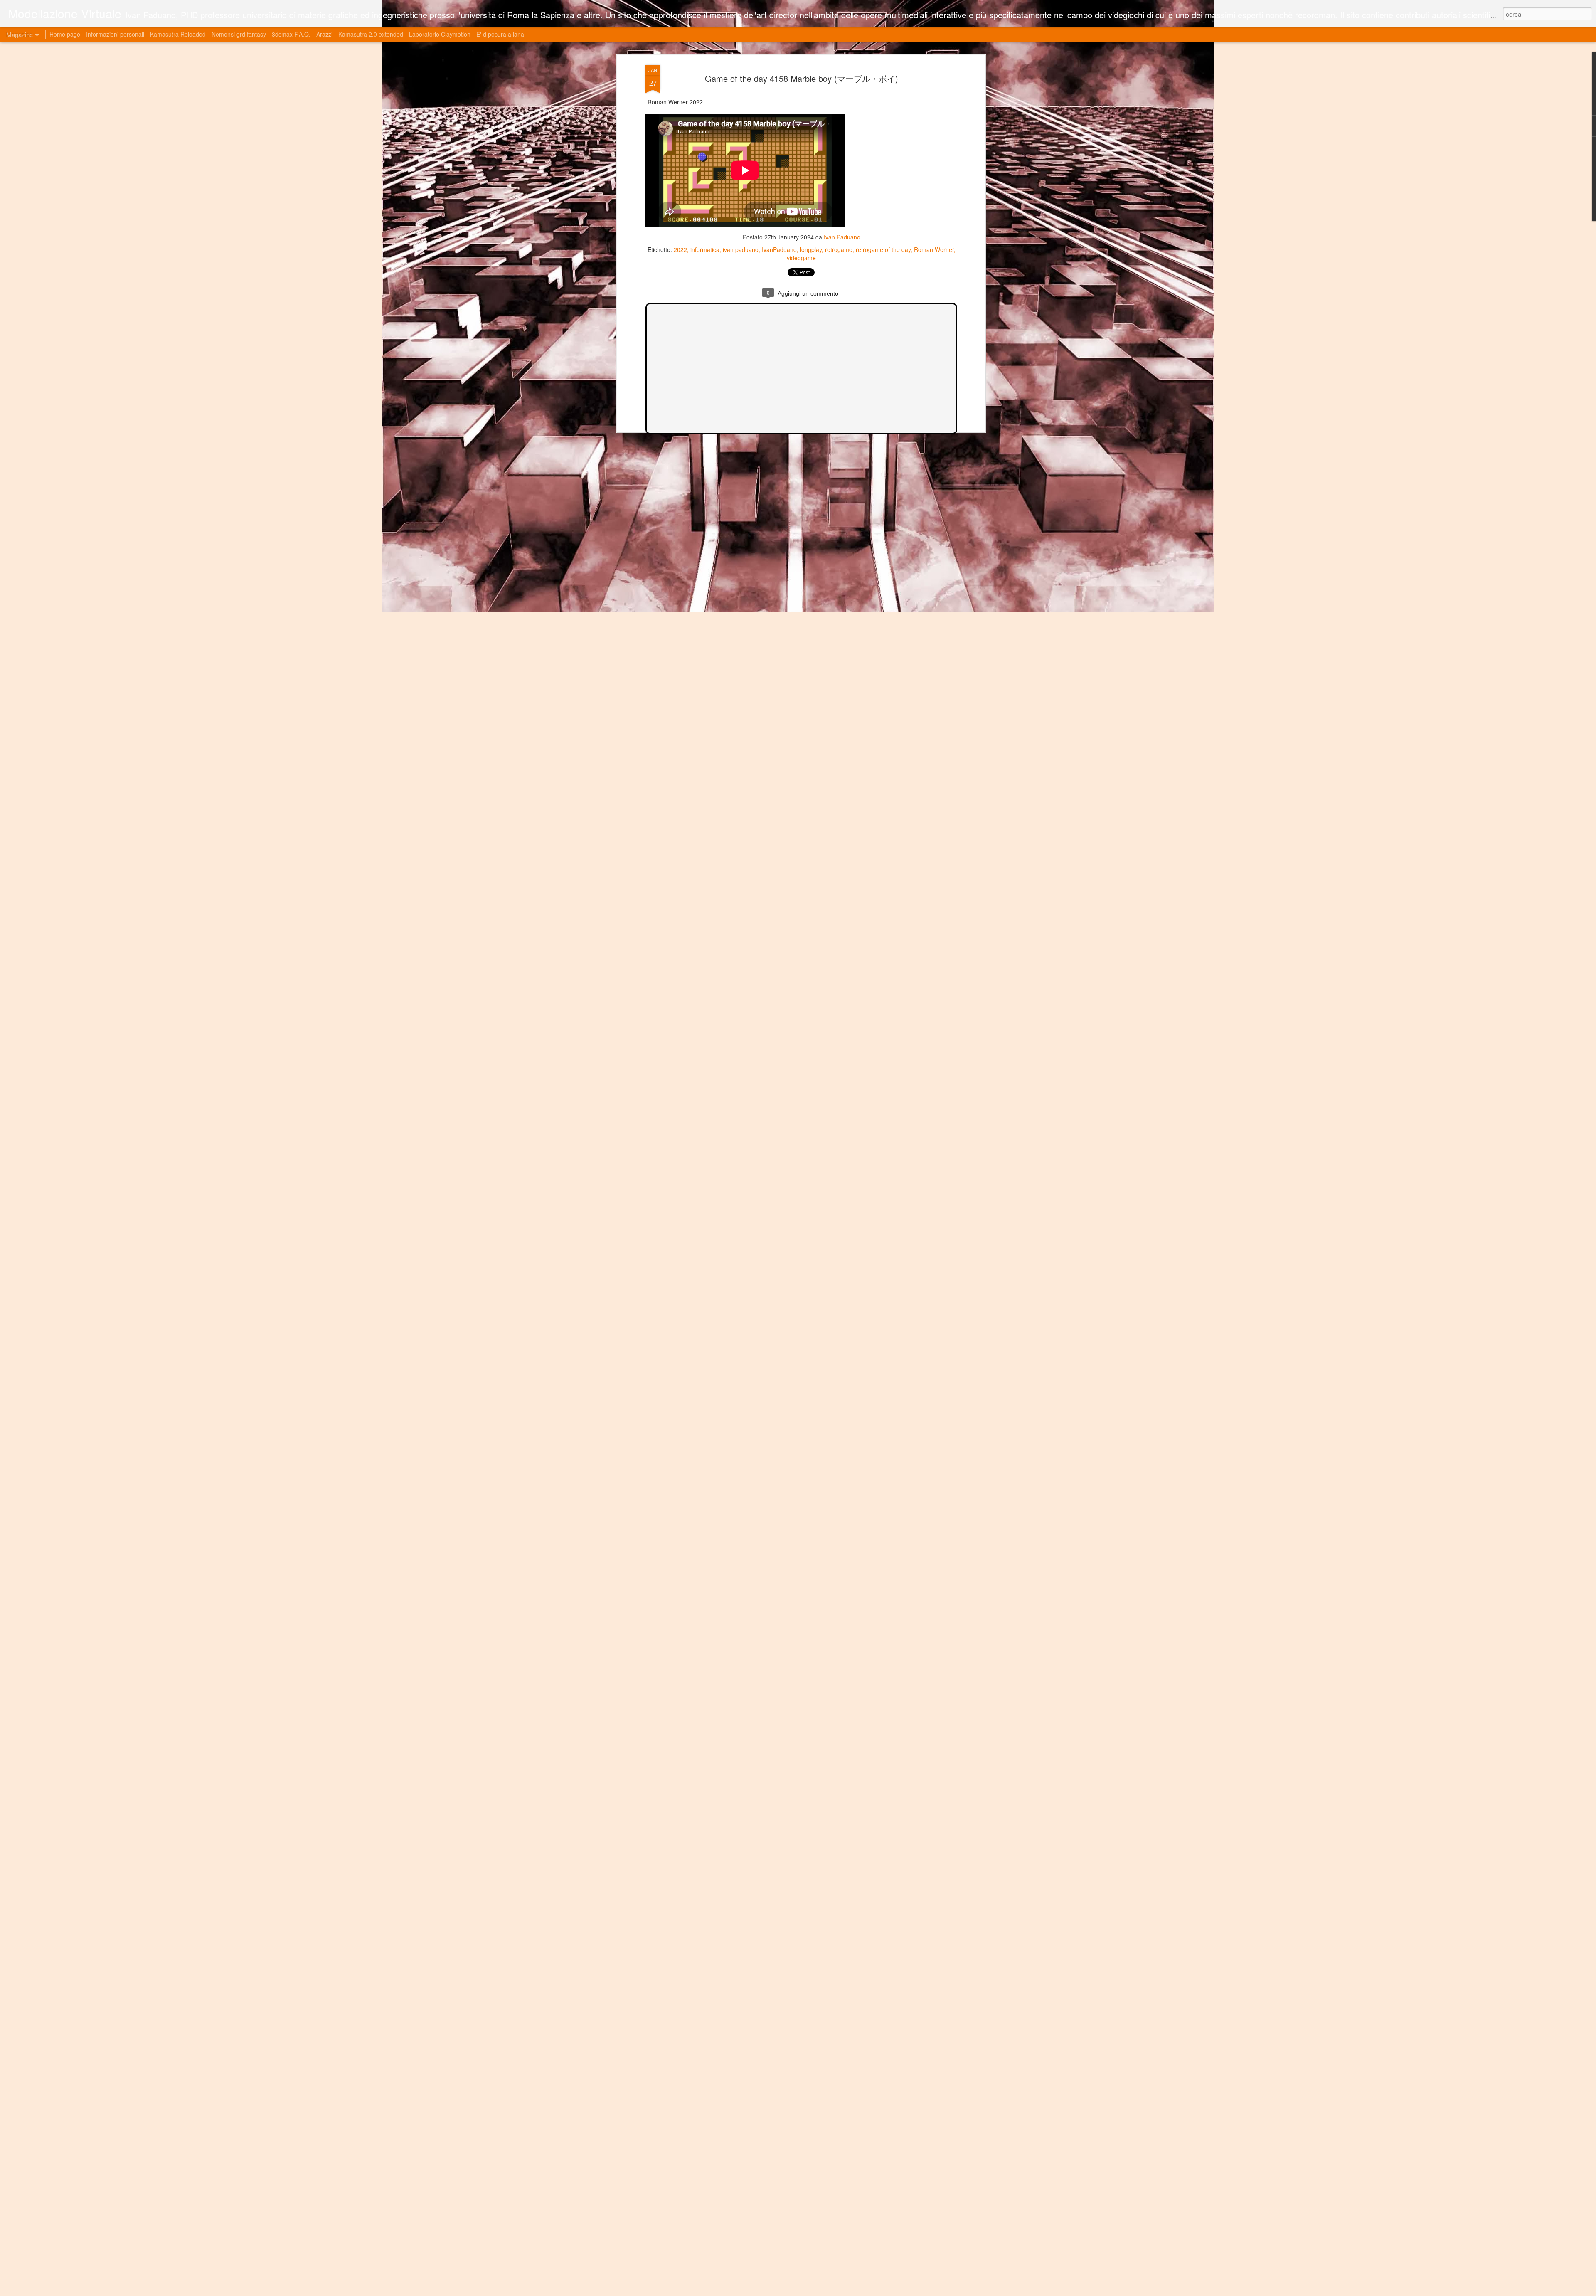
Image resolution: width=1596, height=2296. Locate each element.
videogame (801, 258)
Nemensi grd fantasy (239, 34)
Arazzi (324, 34)
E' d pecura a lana (500, 34)
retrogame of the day (883, 249)
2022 (680, 249)
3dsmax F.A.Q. (291, 34)
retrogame (839, 249)
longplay (811, 249)
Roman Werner (934, 249)
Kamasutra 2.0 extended (371, 34)
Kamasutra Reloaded (178, 34)
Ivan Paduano (842, 237)
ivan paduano (741, 249)
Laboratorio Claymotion (440, 34)
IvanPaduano (779, 249)
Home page (65, 34)
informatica (705, 249)
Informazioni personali (115, 34)
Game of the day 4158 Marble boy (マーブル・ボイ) (802, 78)
